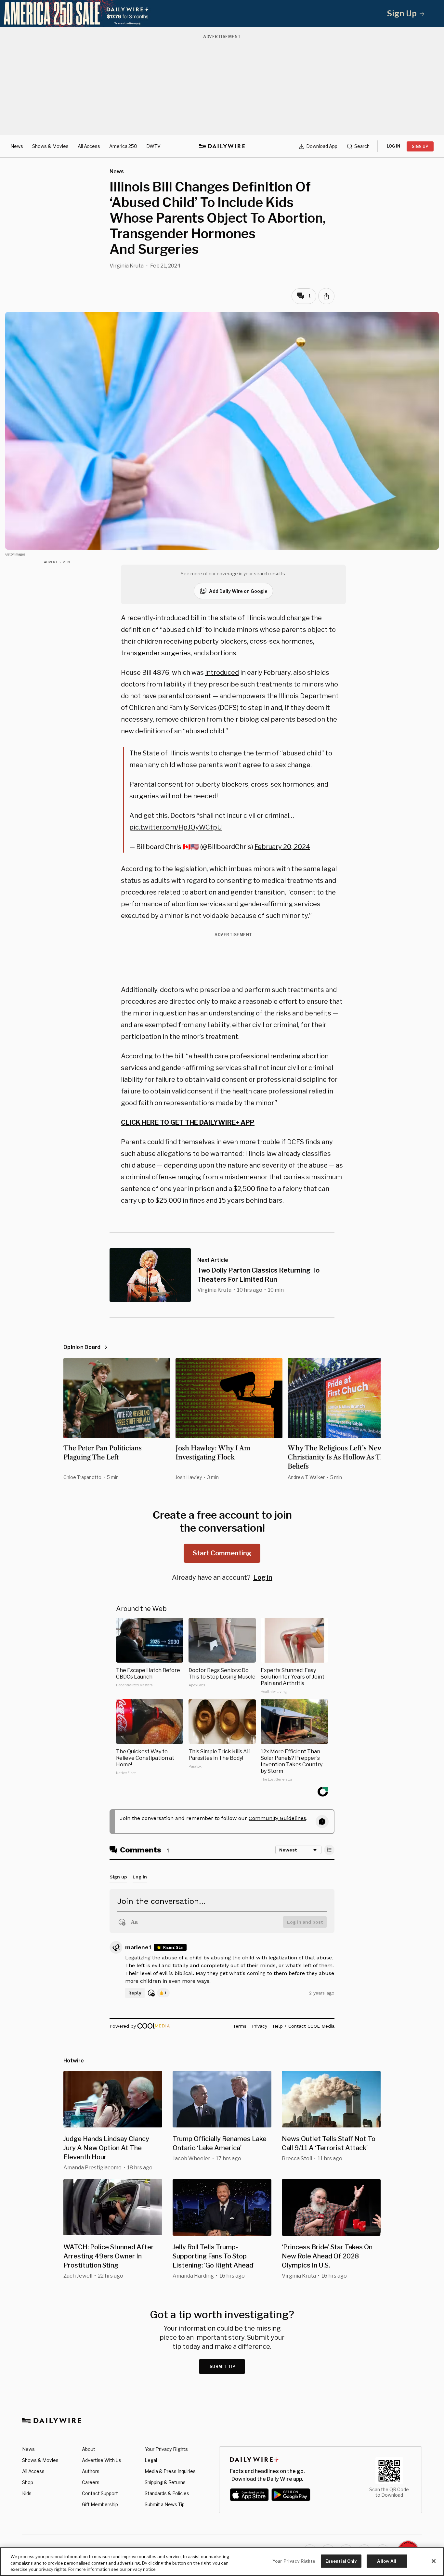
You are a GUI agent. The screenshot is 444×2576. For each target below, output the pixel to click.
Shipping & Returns (165, 2482)
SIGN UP (420, 146)
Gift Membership (100, 2504)
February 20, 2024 (282, 847)
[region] (222, 2562)
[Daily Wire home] (222, 146)
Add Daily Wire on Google (238, 591)
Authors (91, 2471)
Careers (91, 2482)
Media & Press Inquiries (170, 2471)
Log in (263, 1577)
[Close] (434, 2561)
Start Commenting (222, 1553)
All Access (89, 146)
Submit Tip (223, 2367)
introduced (222, 673)
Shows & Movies (50, 146)
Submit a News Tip (165, 2504)
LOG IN (393, 146)
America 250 (123, 146)
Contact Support (100, 2493)
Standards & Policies (167, 2493)
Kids (27, 2493)
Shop (28, 2482)
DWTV (153, 146)
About (89, 2449)
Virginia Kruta (127, 266)
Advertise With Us (102, 2460)
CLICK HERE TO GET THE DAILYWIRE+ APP (188, 1122)
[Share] (326, 296)
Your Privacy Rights (166, 2449)
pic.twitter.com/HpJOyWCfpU (176, 827)
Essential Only (341, 2561)
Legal (151, 2460)
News (17, 146)
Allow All (387, 2561)
